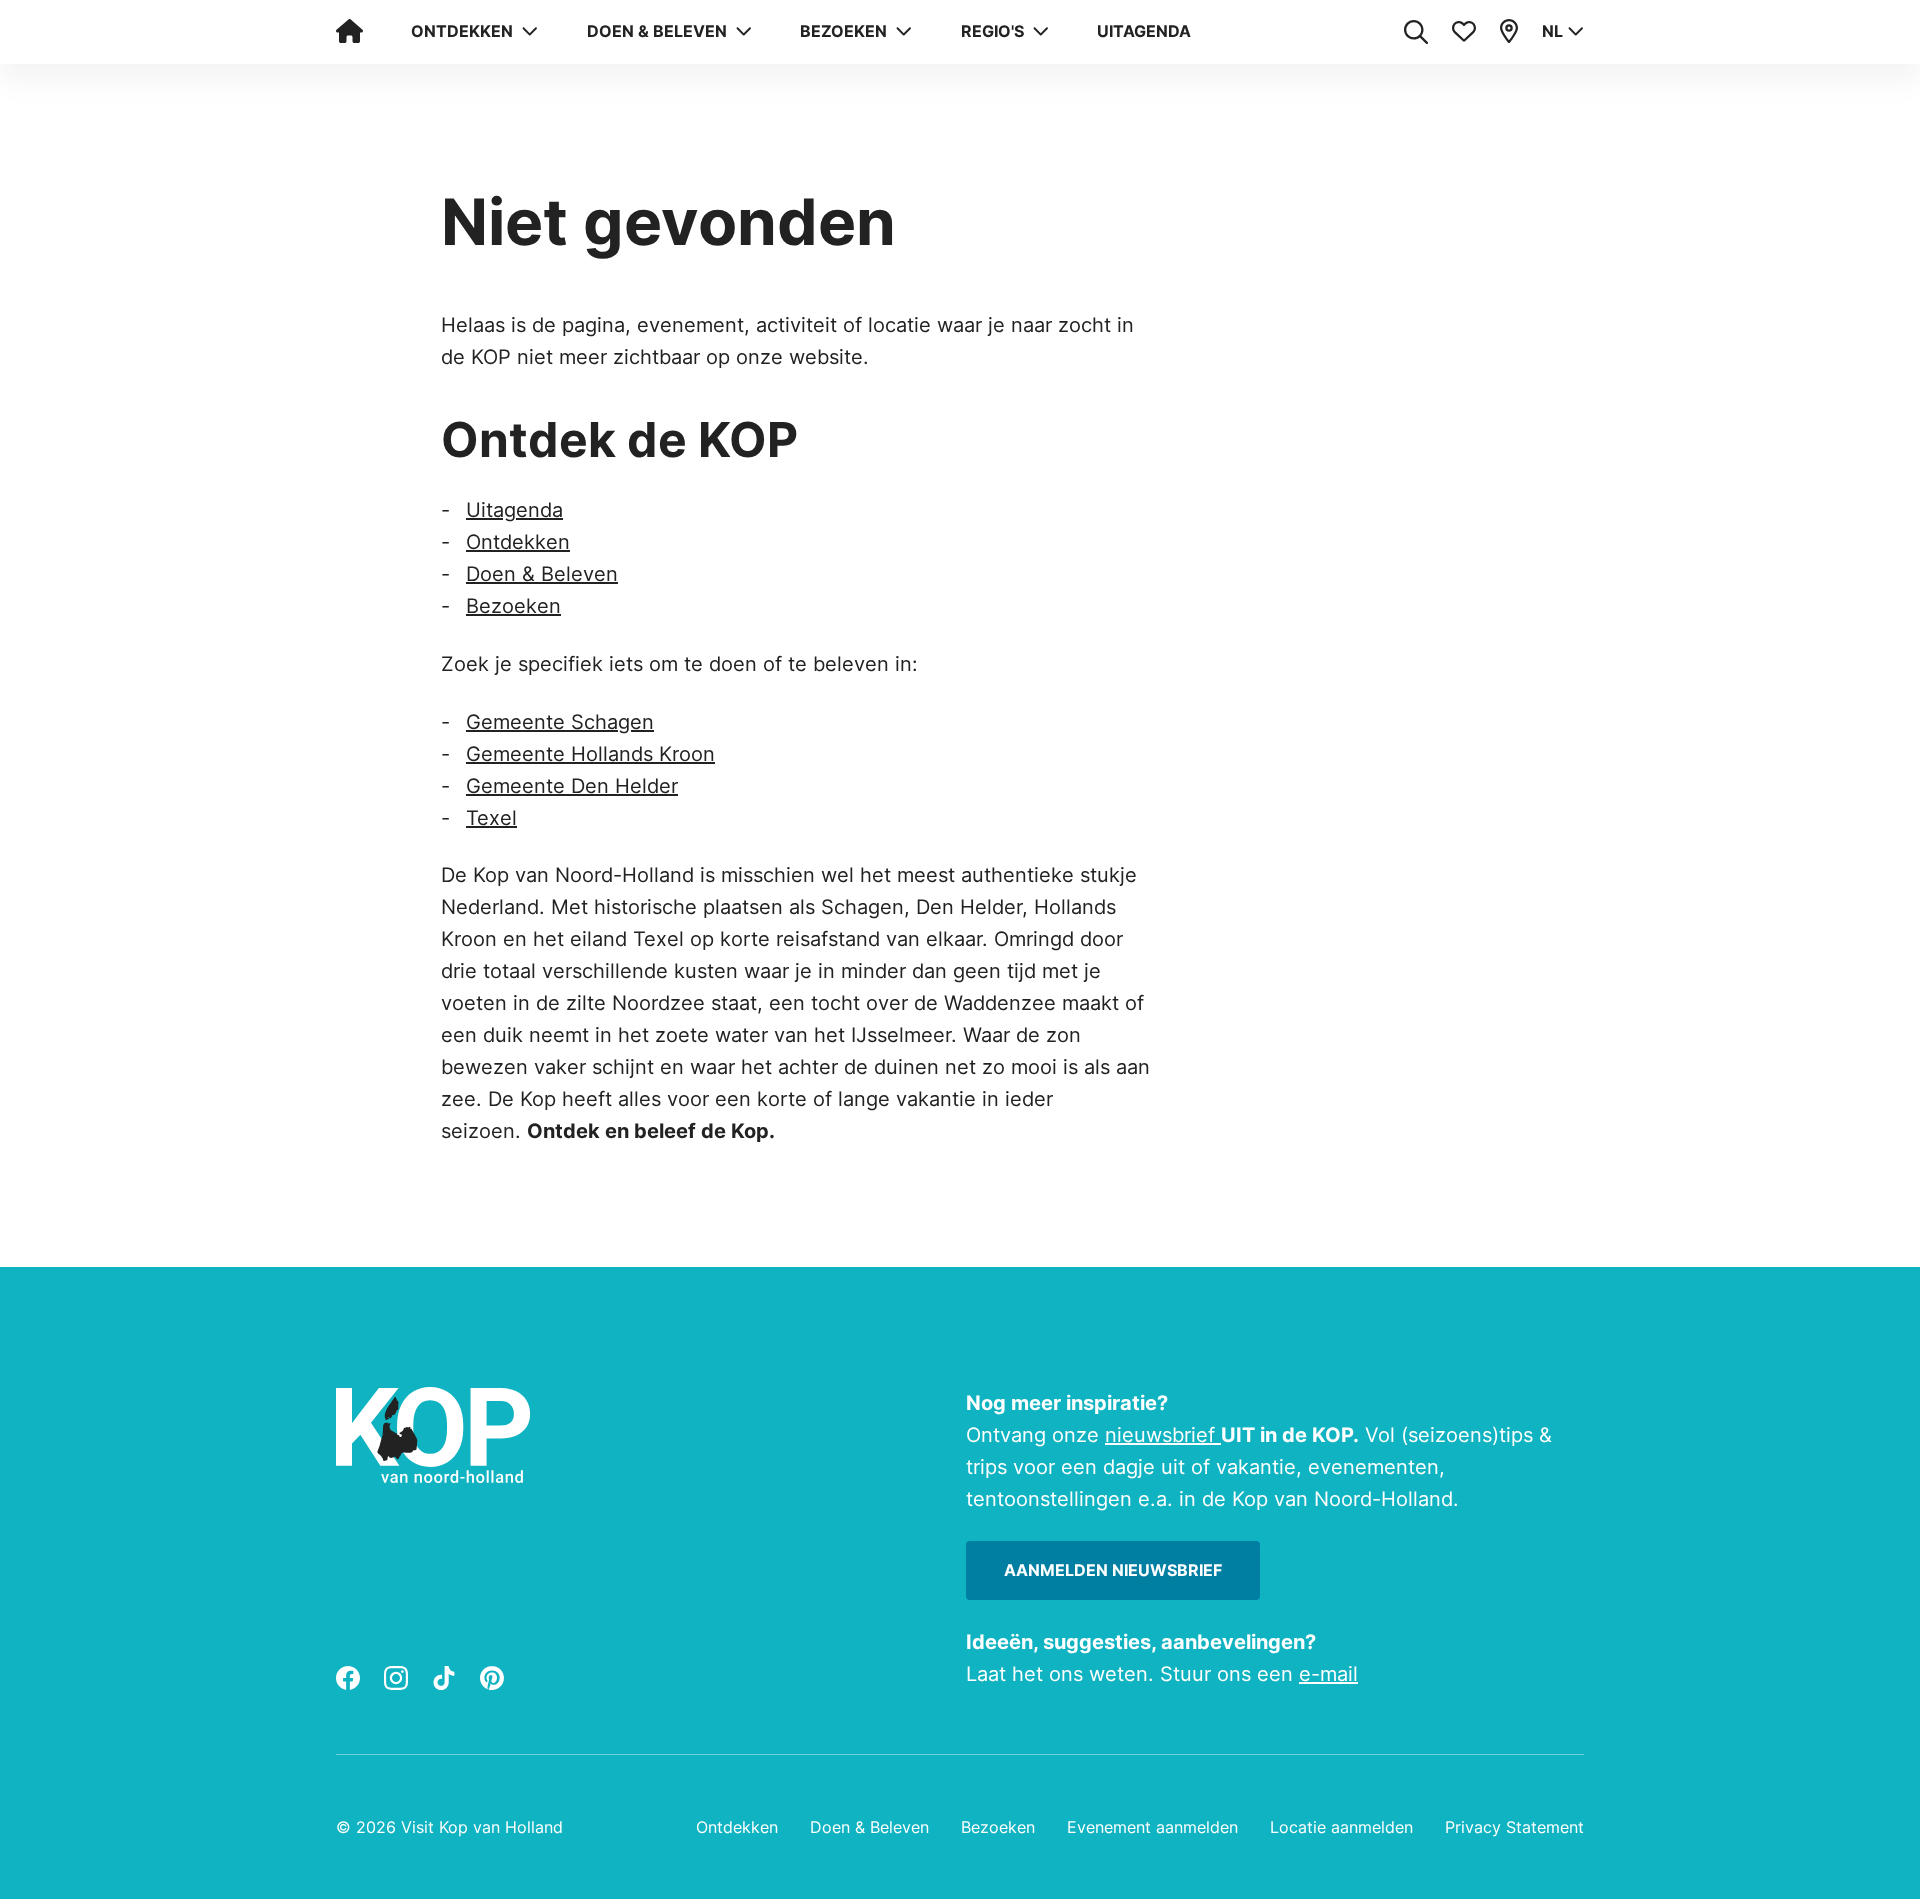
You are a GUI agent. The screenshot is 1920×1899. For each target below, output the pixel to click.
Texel (491, 818)
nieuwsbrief (1163, 1435)
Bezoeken (513, 606)
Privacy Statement (1514, 1827)
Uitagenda (1144, 31)
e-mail (1328, 1674)
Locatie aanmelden (1341, 1827)
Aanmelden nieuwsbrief (1113, 1570)
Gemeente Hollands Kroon (590, 754)
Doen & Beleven (542, 574)
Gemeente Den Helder (572, 786)
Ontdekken (518, 542)
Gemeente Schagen (560, 722)
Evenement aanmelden (1152, 1827)
